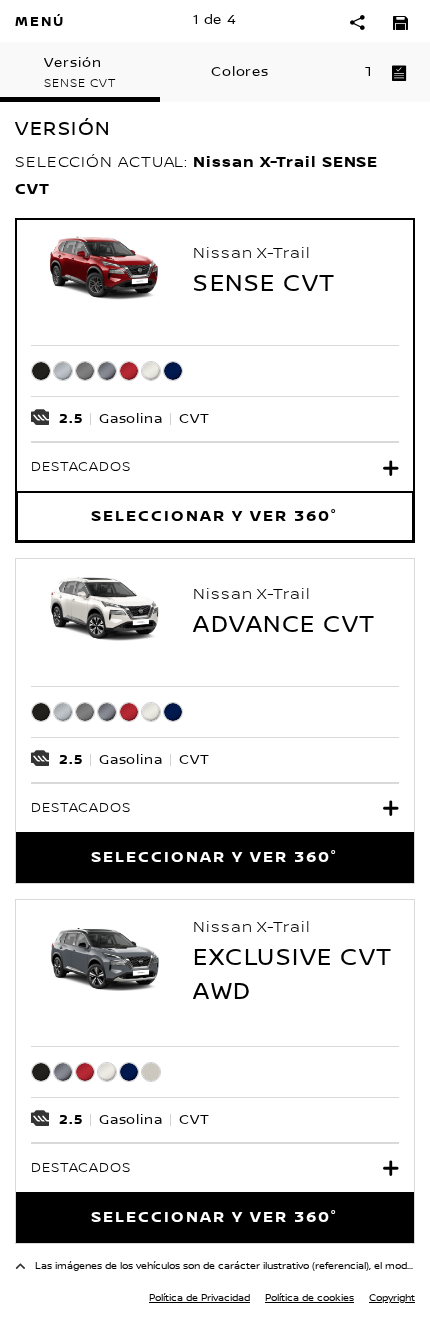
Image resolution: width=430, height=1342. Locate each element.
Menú (40, 21)
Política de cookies (309, 1297)
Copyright (392, 1297)
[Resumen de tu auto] (400, 72)
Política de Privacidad (199, 1297)
